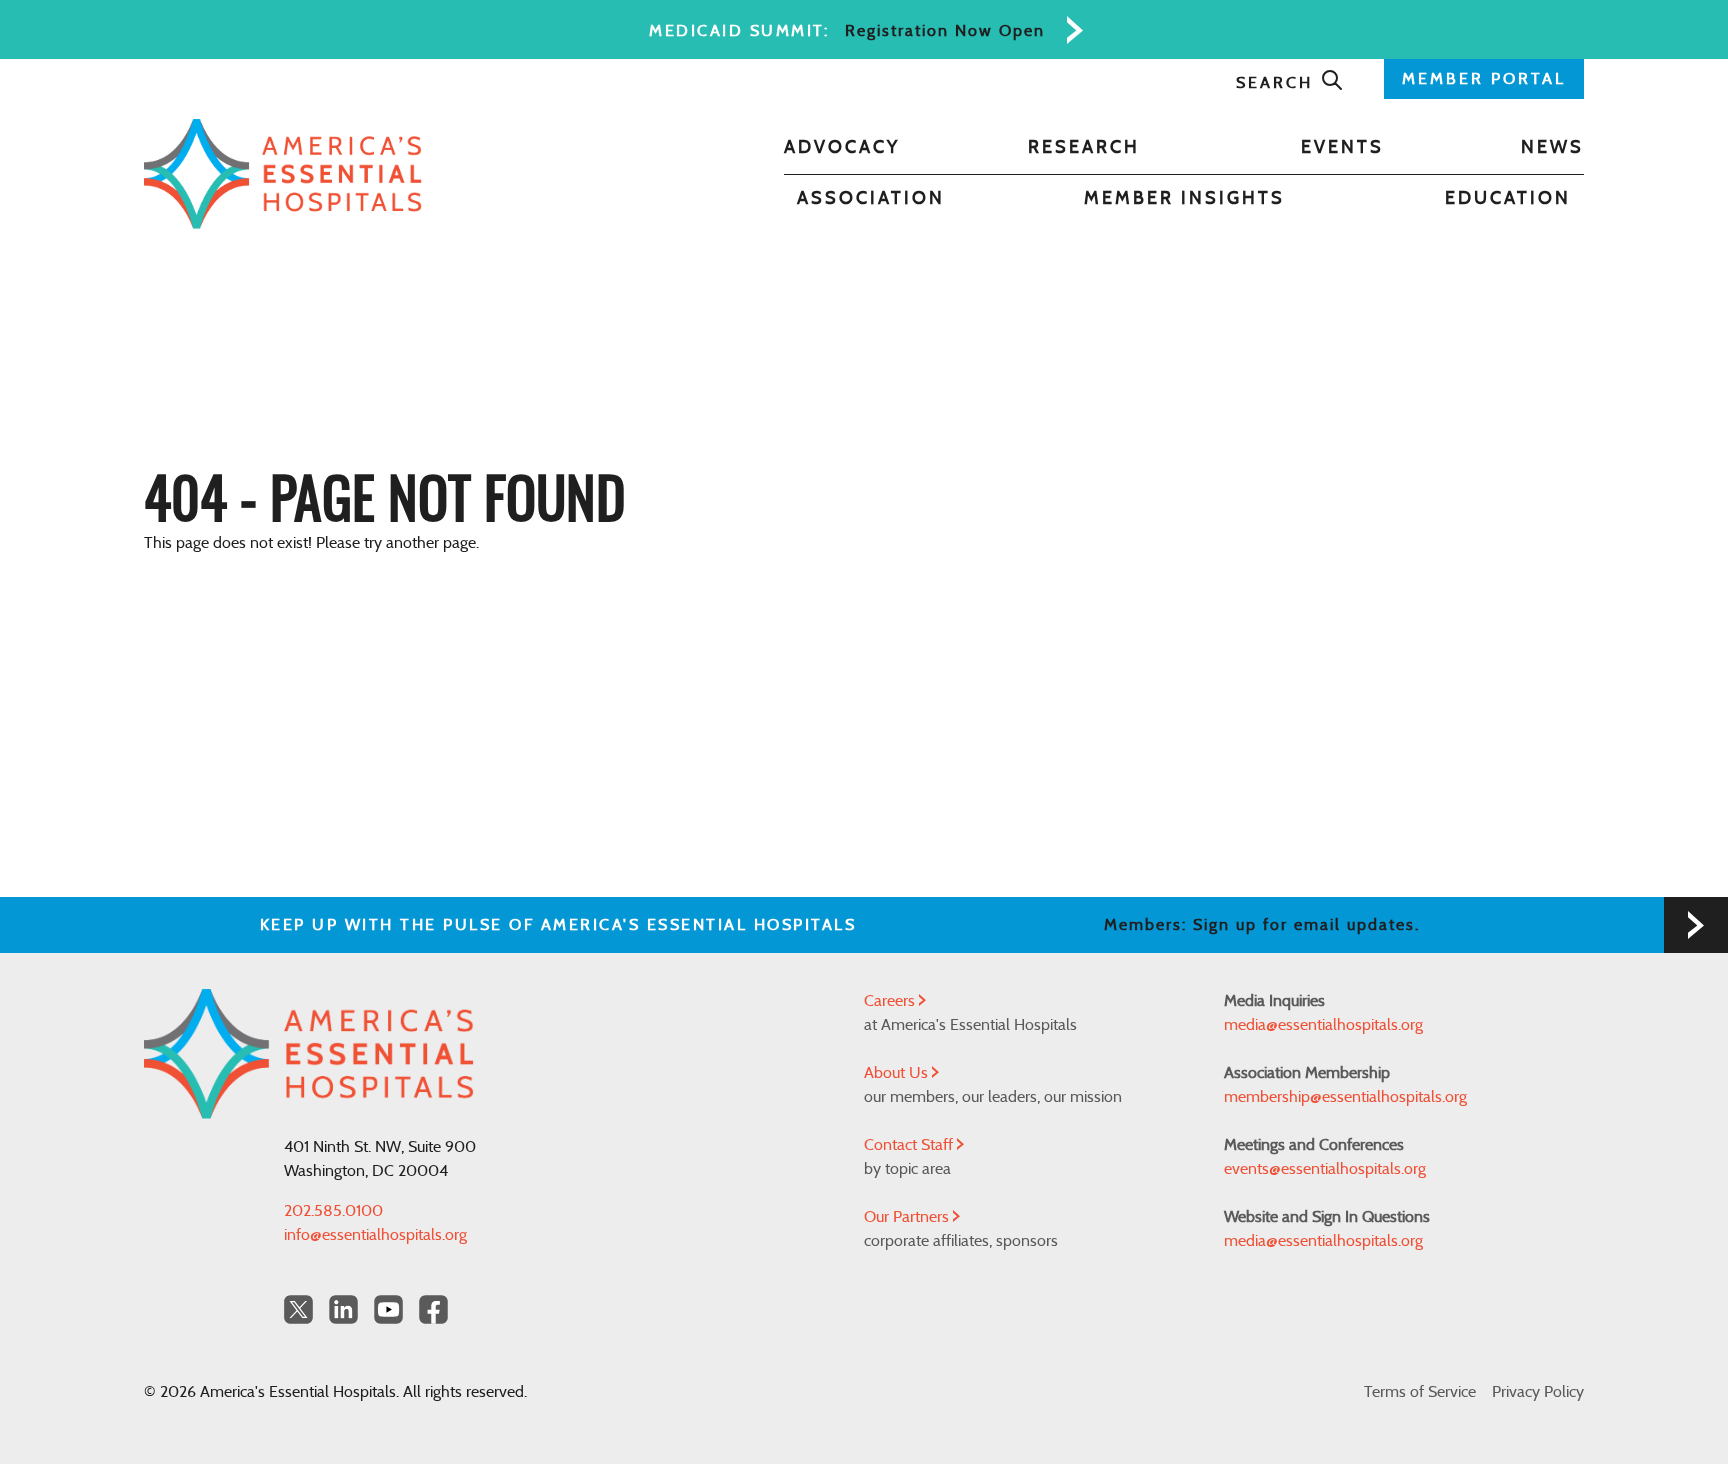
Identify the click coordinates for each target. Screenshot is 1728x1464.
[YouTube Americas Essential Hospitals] (388, 1309)
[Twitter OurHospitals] (298, 1309)
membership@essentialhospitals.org (1345, 1097)
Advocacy (842, 148)
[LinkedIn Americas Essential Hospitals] (343, 1309)
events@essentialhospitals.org (1325, 1169)
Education (1508, 199)
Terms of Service (1420, 1392)
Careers (891, 1001)
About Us (898, 1073)
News (1552, 148)
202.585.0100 (333, 1211)
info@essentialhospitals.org (375, 1235)
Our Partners (908, 1217)
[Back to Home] (283, 174)
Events (1342, 148)
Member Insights (1184, 199)
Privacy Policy (1538, 1392)
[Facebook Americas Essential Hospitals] (433, 1309)
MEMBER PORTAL (1484, 79)
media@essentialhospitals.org (1323, 1025)
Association (871, 199)
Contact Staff (910, 1145)
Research (1084, 148)
